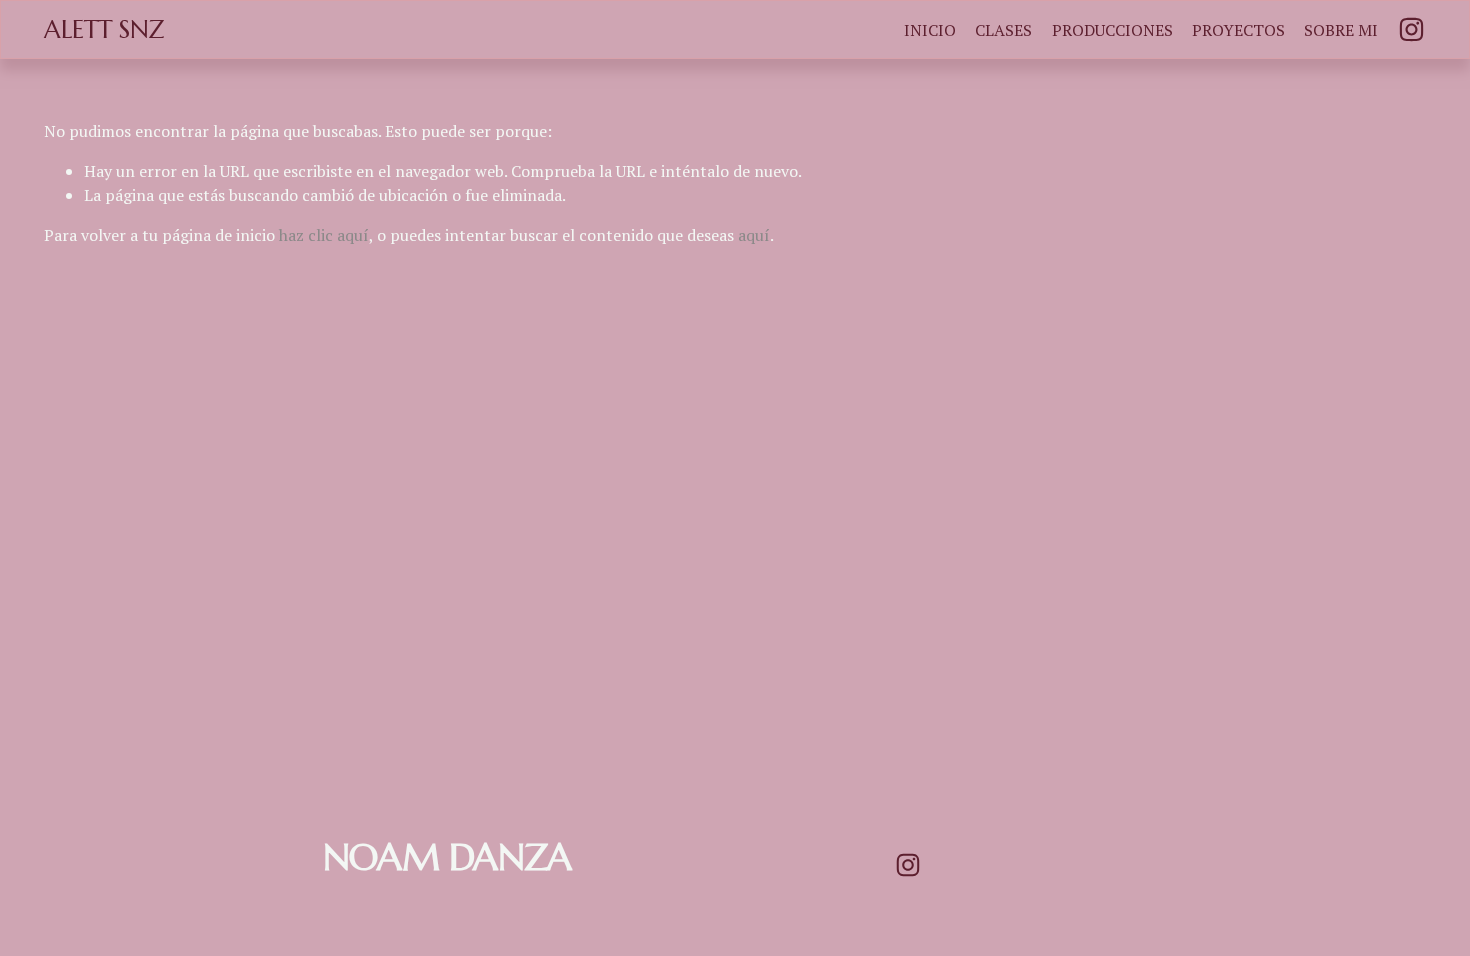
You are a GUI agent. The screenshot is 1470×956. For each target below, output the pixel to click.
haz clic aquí (324, 235)
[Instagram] (1411, 29)
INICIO (930, 30)
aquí (754, 235)
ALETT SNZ (104, 29)
